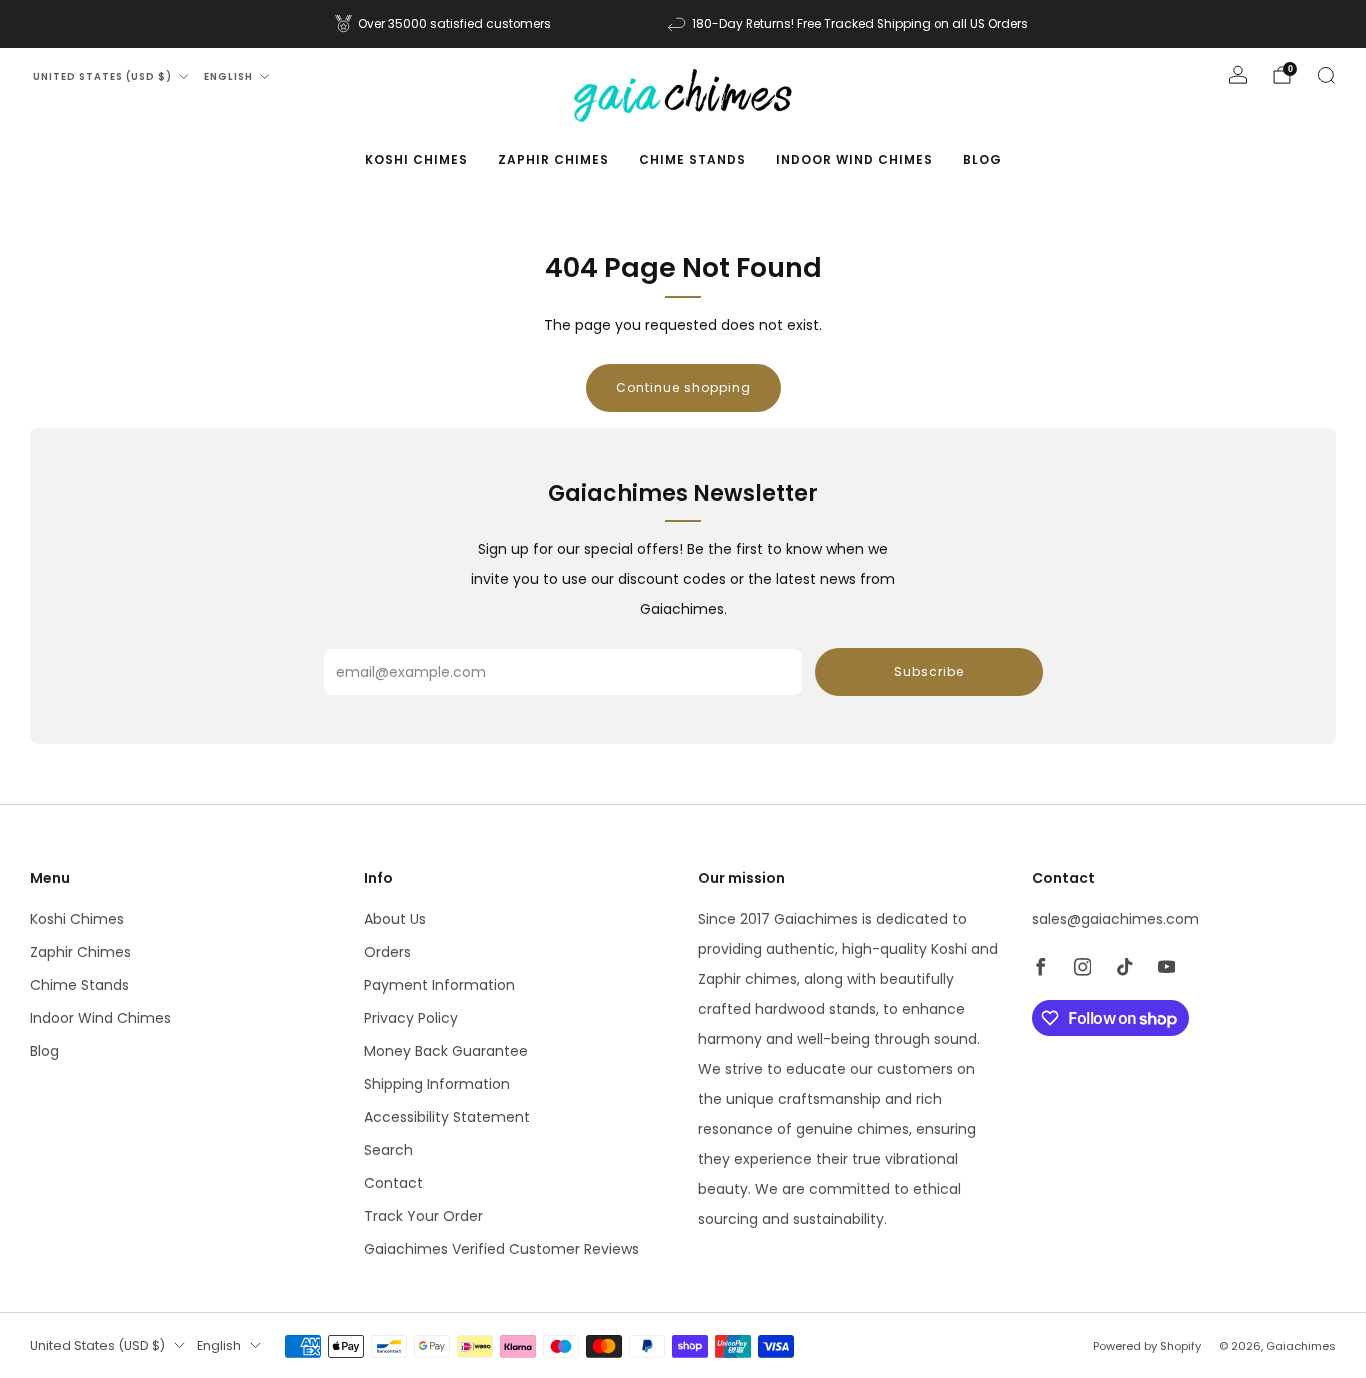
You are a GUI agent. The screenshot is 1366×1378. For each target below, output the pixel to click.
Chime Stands (692, 159)
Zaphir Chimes (553, 159)
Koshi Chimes (416, 159)
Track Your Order (423, 1216)
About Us (395, 919)
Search (388, 1150)
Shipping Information (437, 1084)
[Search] (1326, 75)
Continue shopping (683, 387)
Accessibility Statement (447, 1117)
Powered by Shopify (1147, 1346)
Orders (387, 952)
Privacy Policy (411, 1018)
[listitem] (445, 24)
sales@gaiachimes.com (1115, 919)
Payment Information (439, 985)
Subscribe (929, 671)
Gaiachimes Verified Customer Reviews (501, 1249)
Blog (982, 159)
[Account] (1238, 75)
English (228, 76)
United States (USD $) (102, 76)
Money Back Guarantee (446, 1051)
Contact (393, 1183)
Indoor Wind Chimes (854, 159)
